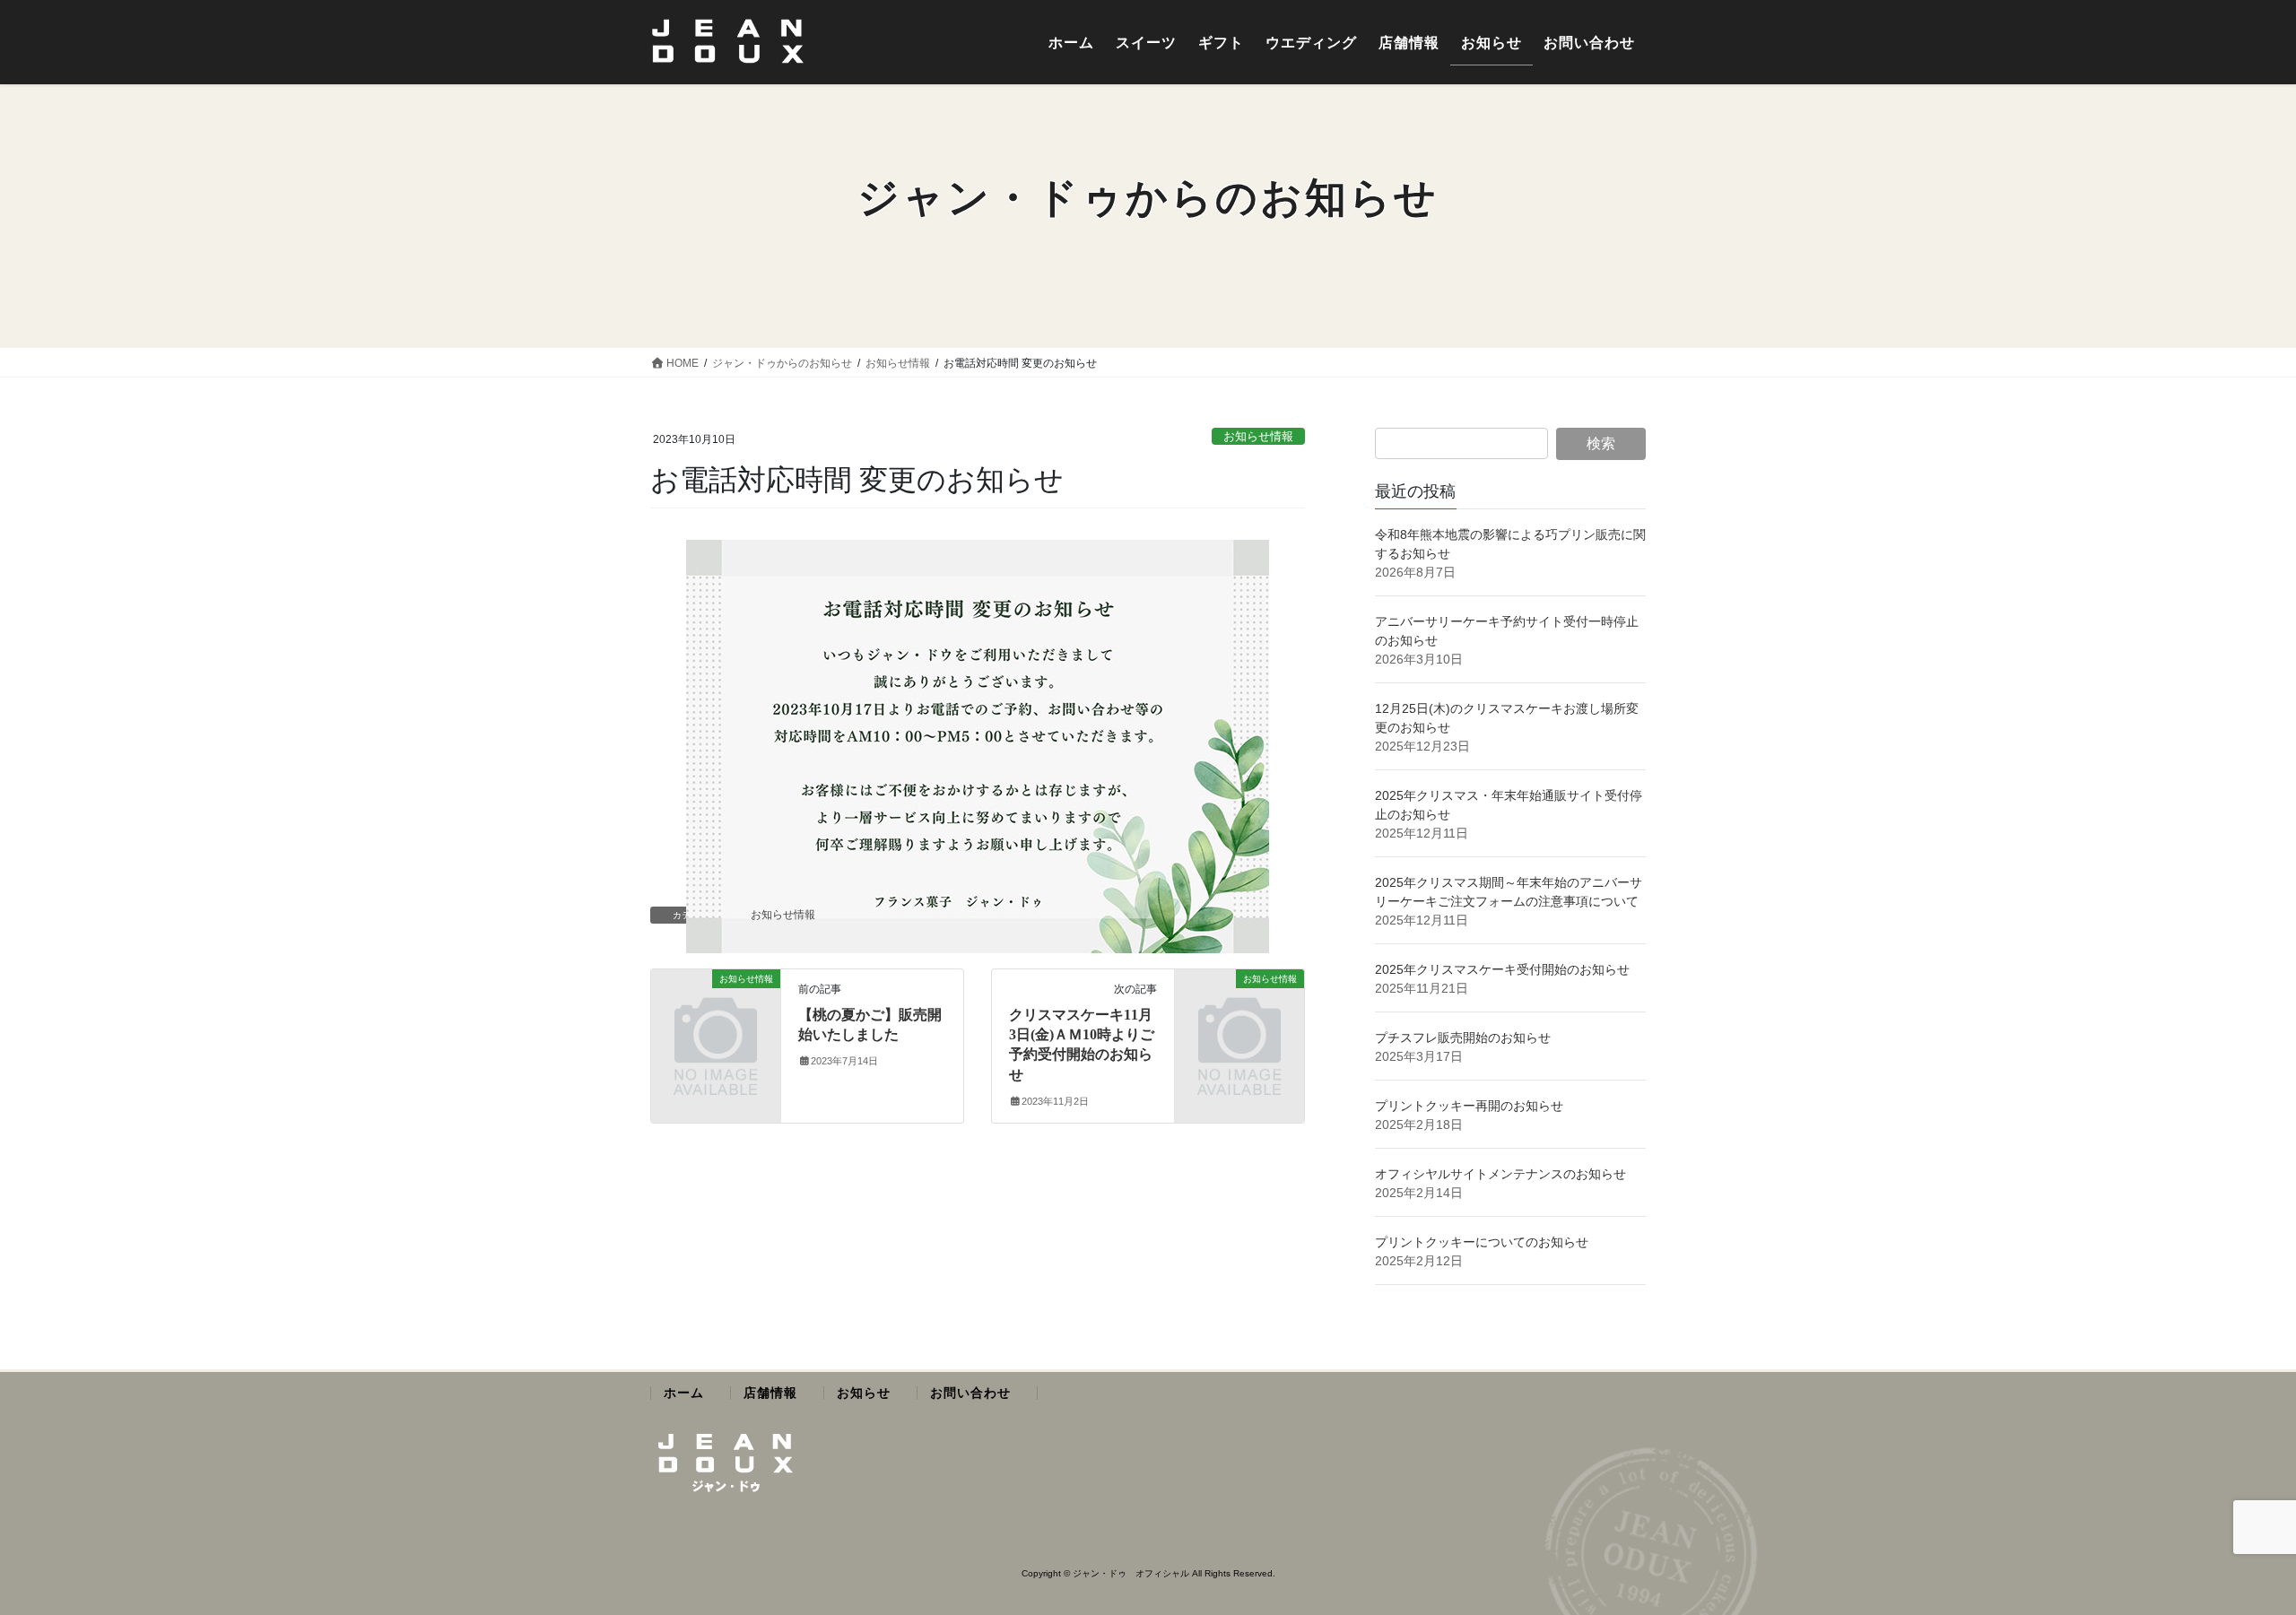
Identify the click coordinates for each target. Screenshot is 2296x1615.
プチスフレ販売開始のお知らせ (1463, 1038)
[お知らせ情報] (716, 1007)
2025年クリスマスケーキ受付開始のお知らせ (1504, 969)
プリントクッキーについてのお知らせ (1482, 1242)
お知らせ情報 (1258, 436)
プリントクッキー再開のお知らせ (1469, 1106)
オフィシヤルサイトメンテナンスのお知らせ (1500, 1174)
